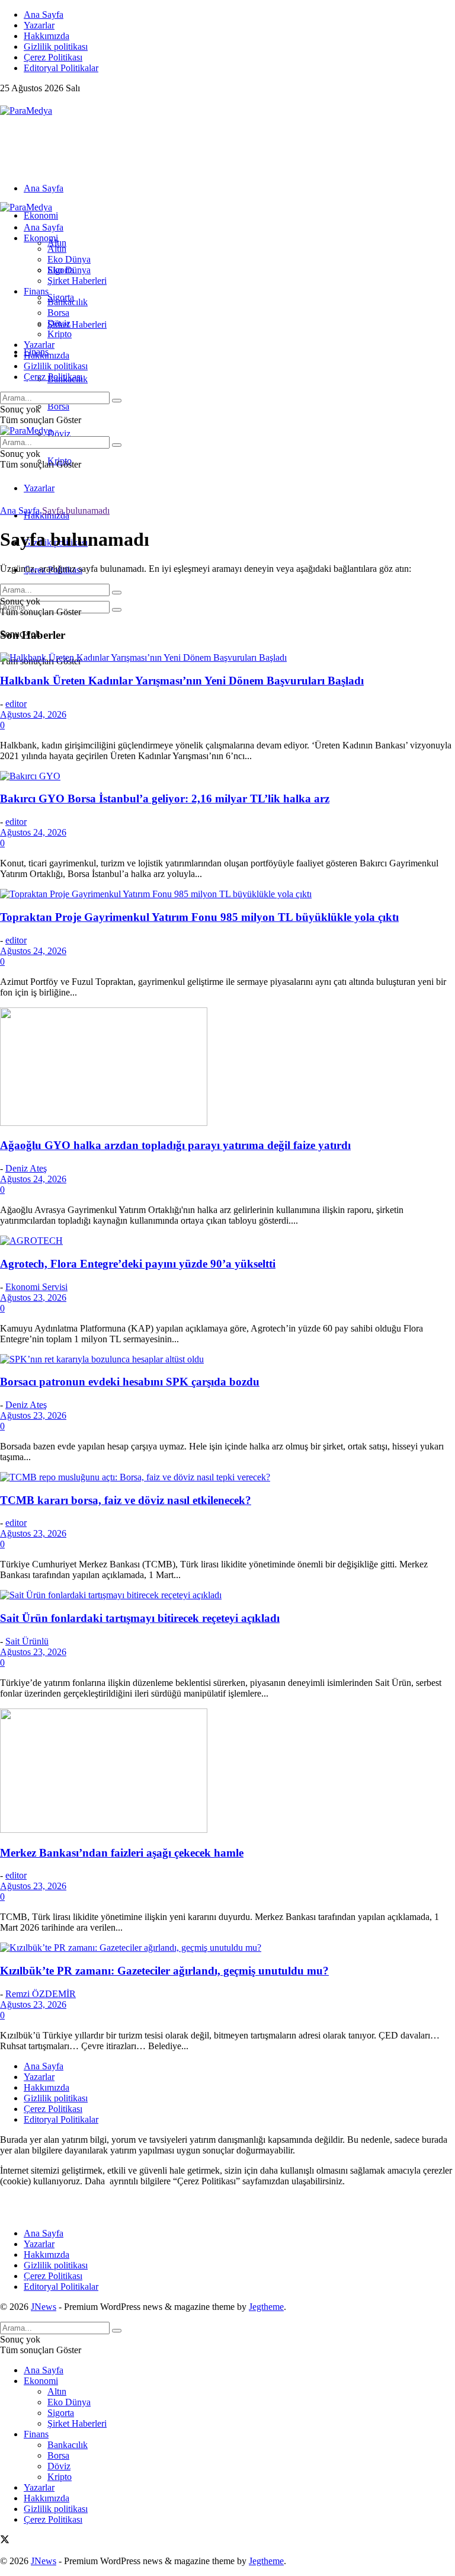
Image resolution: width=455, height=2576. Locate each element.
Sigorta (61, 270)
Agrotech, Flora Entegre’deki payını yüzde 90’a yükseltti (138, 1264)
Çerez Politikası (53, 57)
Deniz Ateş (26, 1168)
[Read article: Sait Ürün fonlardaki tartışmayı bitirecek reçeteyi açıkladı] (227, 1595)
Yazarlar (39, 25)
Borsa (58, 406)
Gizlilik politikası (56, 47)
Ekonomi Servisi (36, 1287)
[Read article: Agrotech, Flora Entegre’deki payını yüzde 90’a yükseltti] (227, 1241)
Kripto (60, 334)
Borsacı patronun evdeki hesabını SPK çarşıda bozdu (130, 1382)
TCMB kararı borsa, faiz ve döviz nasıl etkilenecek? (126, 1500)
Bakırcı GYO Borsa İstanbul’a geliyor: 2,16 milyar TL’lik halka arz (165, 799)
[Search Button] (117, 610)
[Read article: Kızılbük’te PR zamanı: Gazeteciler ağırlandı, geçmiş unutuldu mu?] (227, 1948)
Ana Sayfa (44, 15)
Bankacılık (68, 302)
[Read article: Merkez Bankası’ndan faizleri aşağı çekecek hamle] (227, 1772)
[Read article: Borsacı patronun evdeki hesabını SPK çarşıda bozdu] (227, 1359)
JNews (44, 2307)
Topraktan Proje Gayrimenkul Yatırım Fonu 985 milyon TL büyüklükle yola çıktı (199, 917)
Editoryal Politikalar (61, 68)
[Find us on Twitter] (5, 100)
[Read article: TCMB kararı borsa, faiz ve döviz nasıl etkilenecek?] (227, 1477)
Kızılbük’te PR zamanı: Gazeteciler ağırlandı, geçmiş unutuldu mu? (164, 1971)
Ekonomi (41, 215)
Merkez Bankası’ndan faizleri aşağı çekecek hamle (122, 1853)
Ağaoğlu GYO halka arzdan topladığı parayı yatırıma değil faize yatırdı (175, 1145)
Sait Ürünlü (27, 1641)
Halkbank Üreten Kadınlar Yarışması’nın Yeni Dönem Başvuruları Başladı (182, 681)
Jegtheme (266, 2307)
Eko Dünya (69, 259)
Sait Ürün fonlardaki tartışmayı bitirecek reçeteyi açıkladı (140, 1618)
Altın (57, 249)
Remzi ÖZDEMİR (41, 1994)
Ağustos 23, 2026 (33, 1297)
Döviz (59, 433)
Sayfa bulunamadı (76, 511)
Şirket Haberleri (77, 324)
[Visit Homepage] (26, 111)
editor (16, 704)
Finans (36, 291)
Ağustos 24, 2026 (33, 714)
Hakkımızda (47, 36)
